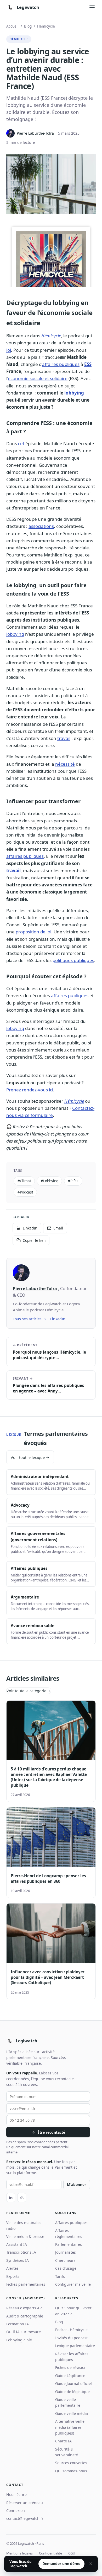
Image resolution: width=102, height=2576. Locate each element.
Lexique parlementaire (75, 2346)
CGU (72, 2553)
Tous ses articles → (29, 1319)
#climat (24, 1181)
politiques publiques (73, 960)
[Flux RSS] (22, 2198)
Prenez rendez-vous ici (30, 1090)
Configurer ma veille (73, 2284)
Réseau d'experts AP (24, 2308)
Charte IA (63, 2441)
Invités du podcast (71, 2338)
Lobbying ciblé (19, 2340)
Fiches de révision (71, 2367)
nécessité (65, 764)
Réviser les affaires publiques (72, 2357)
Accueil (12, 26)
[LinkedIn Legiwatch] (11, 2198)
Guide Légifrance (70, 2376)
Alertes (12, 2268)
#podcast (25, 1192)
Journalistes (66, 2252)
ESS (88, 364)
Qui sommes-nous (71, 2471)
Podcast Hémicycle (71, 2330)
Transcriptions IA (21, 2252)
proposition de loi (33, 932)
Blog (28, 26)
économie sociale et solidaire (38, 378)
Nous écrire (16, 2494)
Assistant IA (17, 2244)
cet (21, 443)
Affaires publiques (71, 2223)
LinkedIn (58, 1319)
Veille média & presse (25, 2236)
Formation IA (18, 2324)
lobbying (74, 393)
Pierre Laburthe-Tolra (35, 1289)
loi (9, 350)
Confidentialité (50, 2553)
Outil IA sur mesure (24, 2332)
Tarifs (60, 2276)
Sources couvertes (71, 2463)
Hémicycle (46, 26)
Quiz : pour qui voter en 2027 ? (73, 2311)
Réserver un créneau (25, 2503)
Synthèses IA (18, 2260)
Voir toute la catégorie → (29, 1691)
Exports (13, 2276)
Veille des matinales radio (24, 2225)
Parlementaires (69, 2244)
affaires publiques (61, 364)
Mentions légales (19, 2553)
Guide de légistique (72, 2392)
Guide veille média (72, 2413)
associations (41, 526)
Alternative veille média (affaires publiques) (70, 2427)
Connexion (16, 2511)
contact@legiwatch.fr (25, 2518)
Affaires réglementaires (69, 2233)
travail (64, 738)
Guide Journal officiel (73, 2383)
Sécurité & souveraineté (67, 2452)
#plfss (73, 1181)
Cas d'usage (66, 2268)
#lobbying (50, 1181)
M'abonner (76, 2185)
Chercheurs (65, 2260)
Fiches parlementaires (26, 2284)
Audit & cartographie (25, 2316)
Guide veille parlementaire (68, 2402)
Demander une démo (61, 2564)
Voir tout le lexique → (30, 1457)
